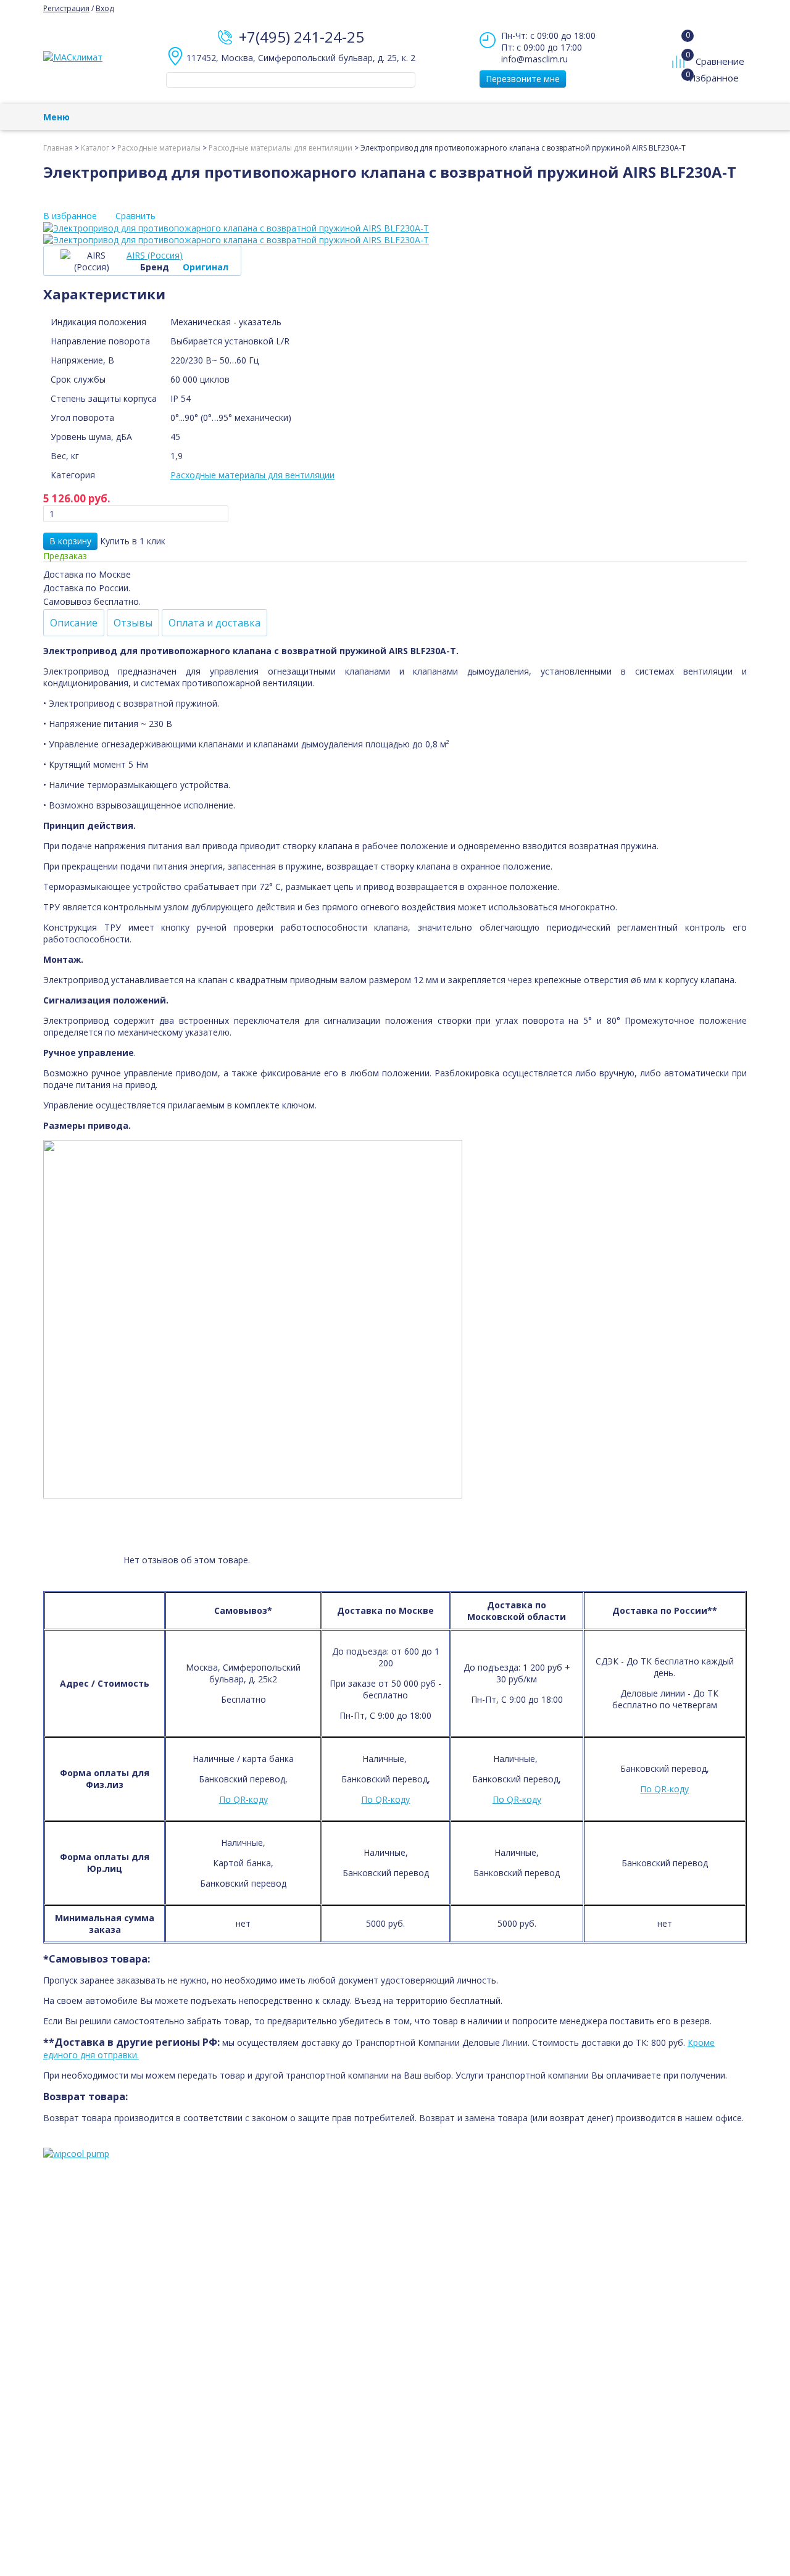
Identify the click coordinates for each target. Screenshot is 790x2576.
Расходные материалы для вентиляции (252, 475)
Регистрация (66, 8)
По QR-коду (243, 1799)
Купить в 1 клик (133, 541)
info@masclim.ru (534, 59)
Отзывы (133, 623)
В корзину (70, 541)
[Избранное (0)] (680, 84)
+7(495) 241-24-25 (301, 37)
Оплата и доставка (214, 623)
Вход (105, 8)
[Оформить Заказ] (681, 36)
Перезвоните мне (523, 79)
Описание (74, 623)
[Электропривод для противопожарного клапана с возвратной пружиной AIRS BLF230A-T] (395, 228)
